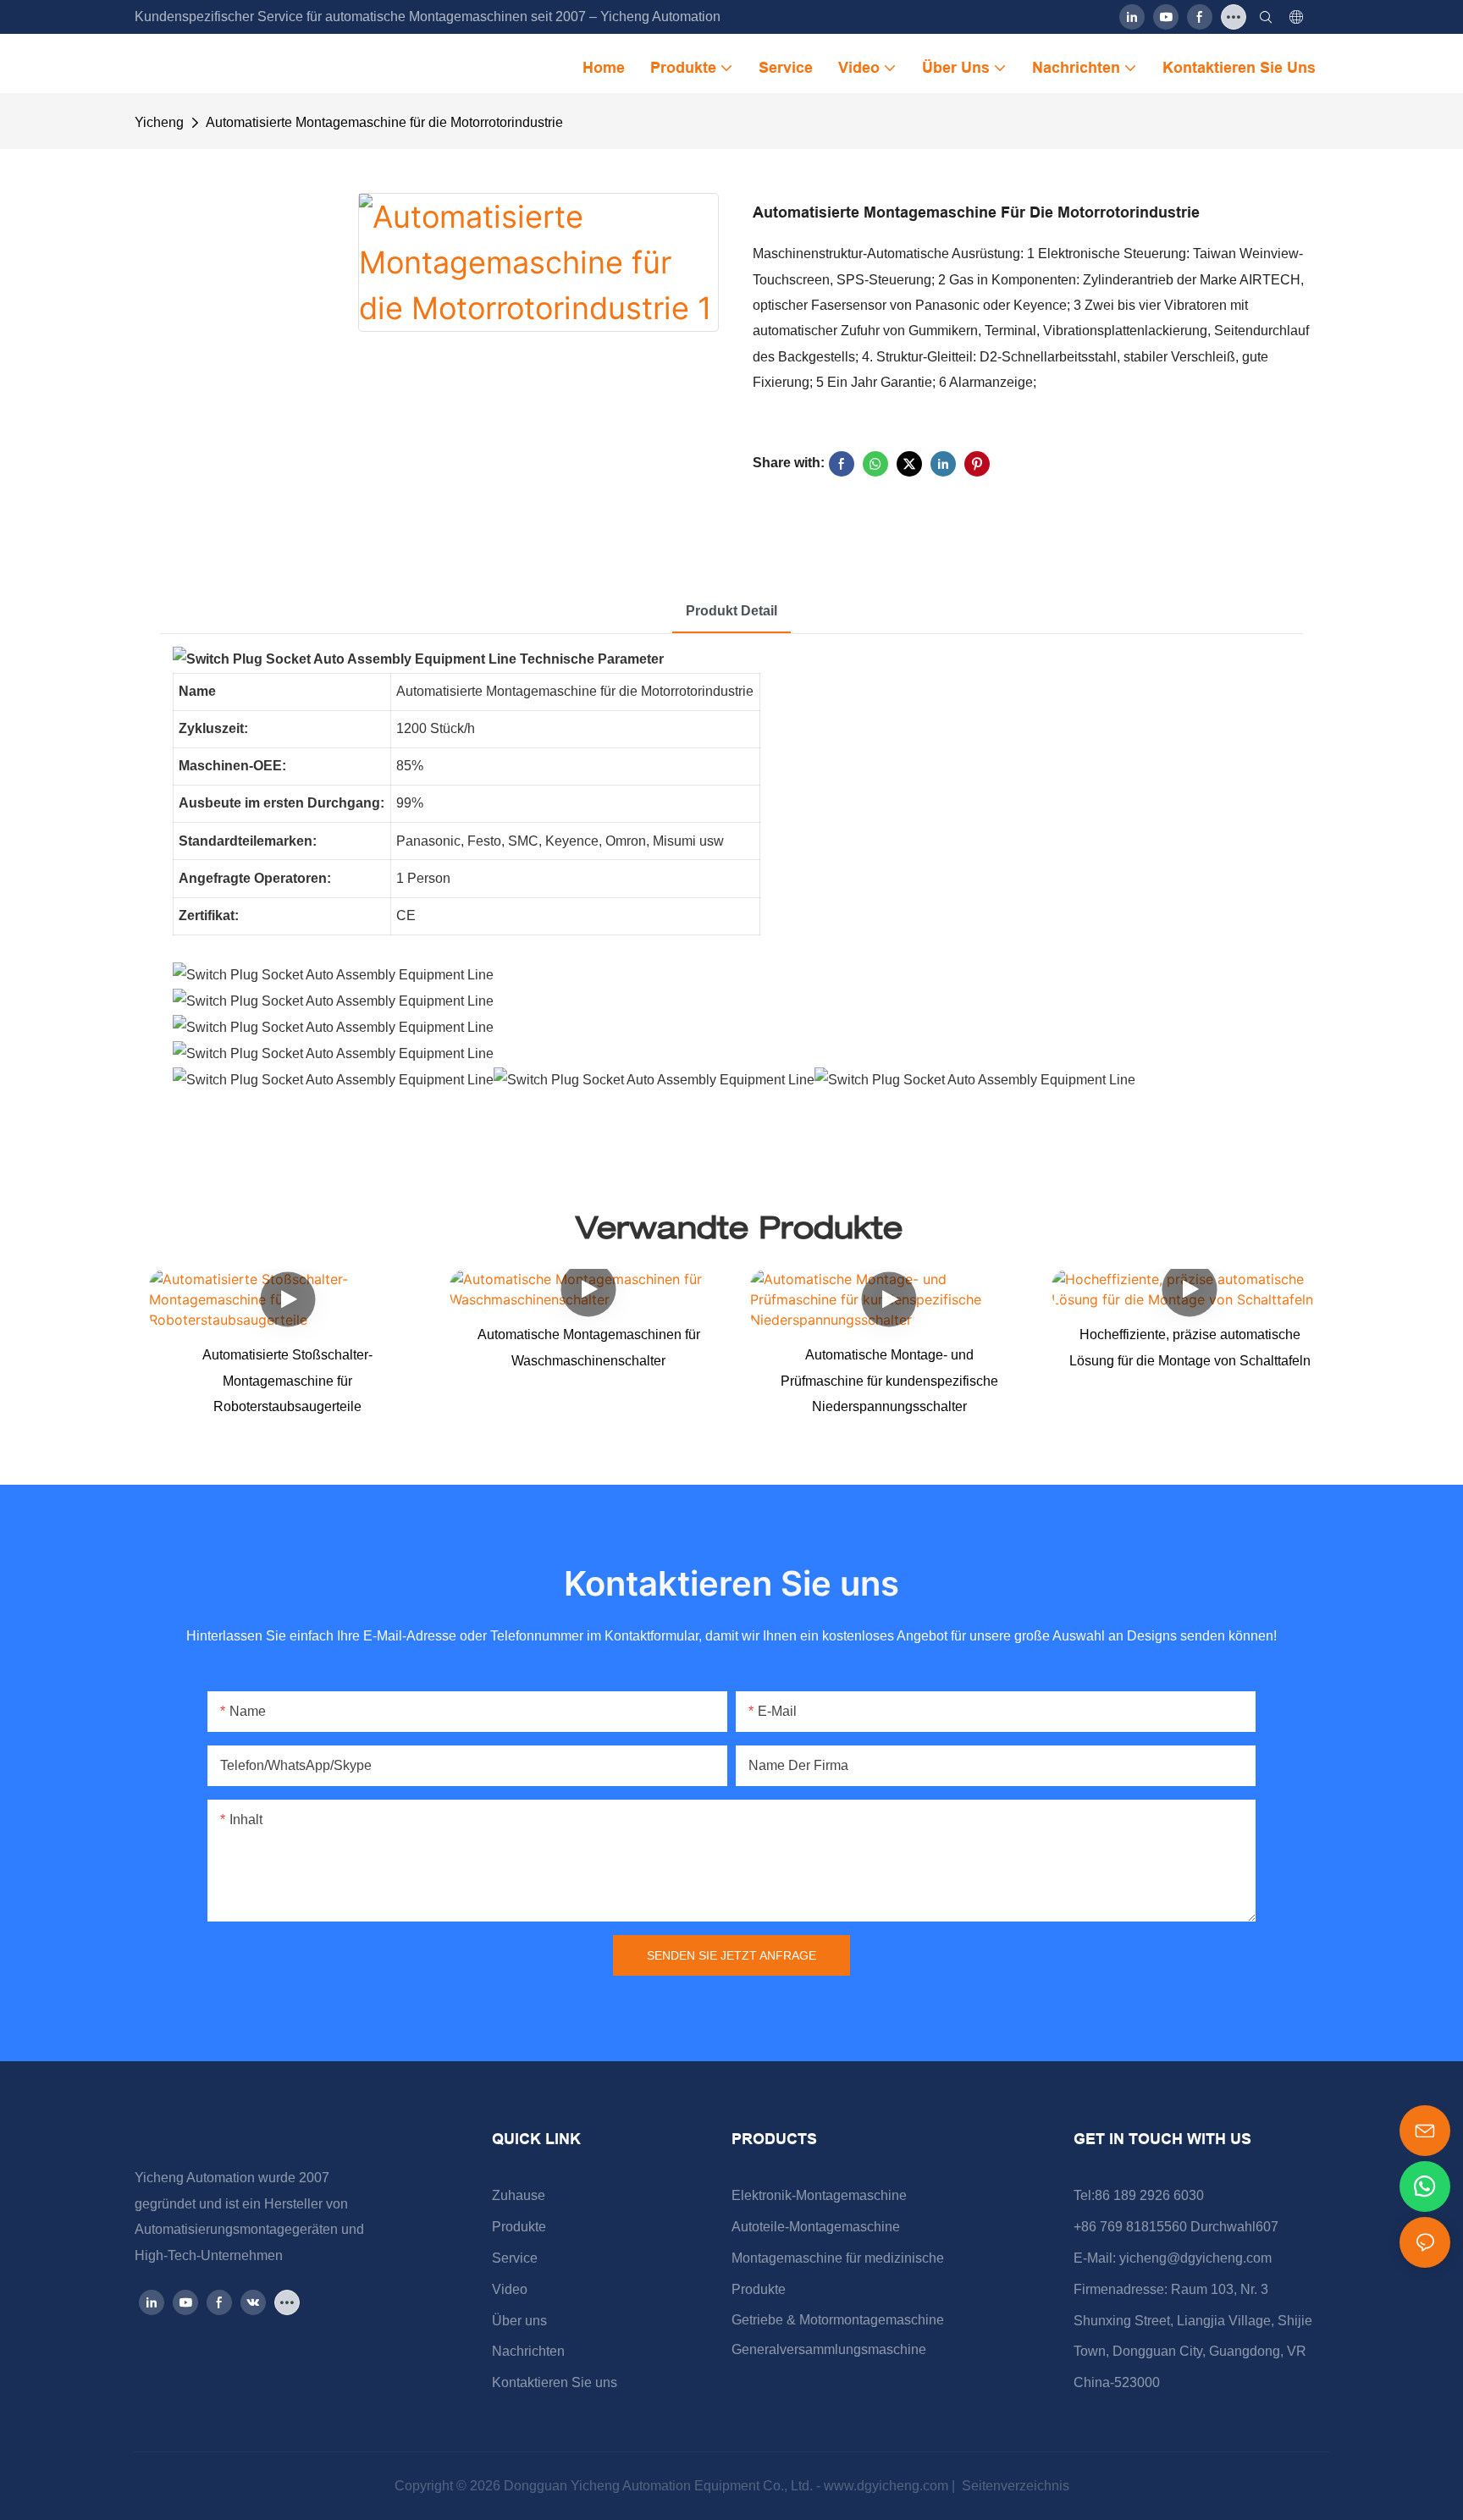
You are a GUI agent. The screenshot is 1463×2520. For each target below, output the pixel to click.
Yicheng (159, 122)
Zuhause (519, 2195)
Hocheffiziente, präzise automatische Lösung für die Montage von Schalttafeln (1190, 1347)
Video (510, 2289)
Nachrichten (528, 2351)
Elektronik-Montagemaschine (819, 2195)
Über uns (519, 2321)
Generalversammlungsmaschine (829, 2349)
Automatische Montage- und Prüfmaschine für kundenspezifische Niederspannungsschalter (889, 1381)
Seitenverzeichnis (1014, 2486)
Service (515, 2258)
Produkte (519, 2227)
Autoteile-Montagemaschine (816, 2227)
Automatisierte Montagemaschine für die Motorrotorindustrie (384, 122)
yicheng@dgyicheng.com (1195, 2258)
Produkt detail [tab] (731, 611)
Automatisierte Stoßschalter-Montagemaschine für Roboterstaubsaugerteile (287, 1381)
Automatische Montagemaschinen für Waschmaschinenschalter (589, 1347)
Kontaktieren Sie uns (555, 2382)
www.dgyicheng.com (888, 2486)
